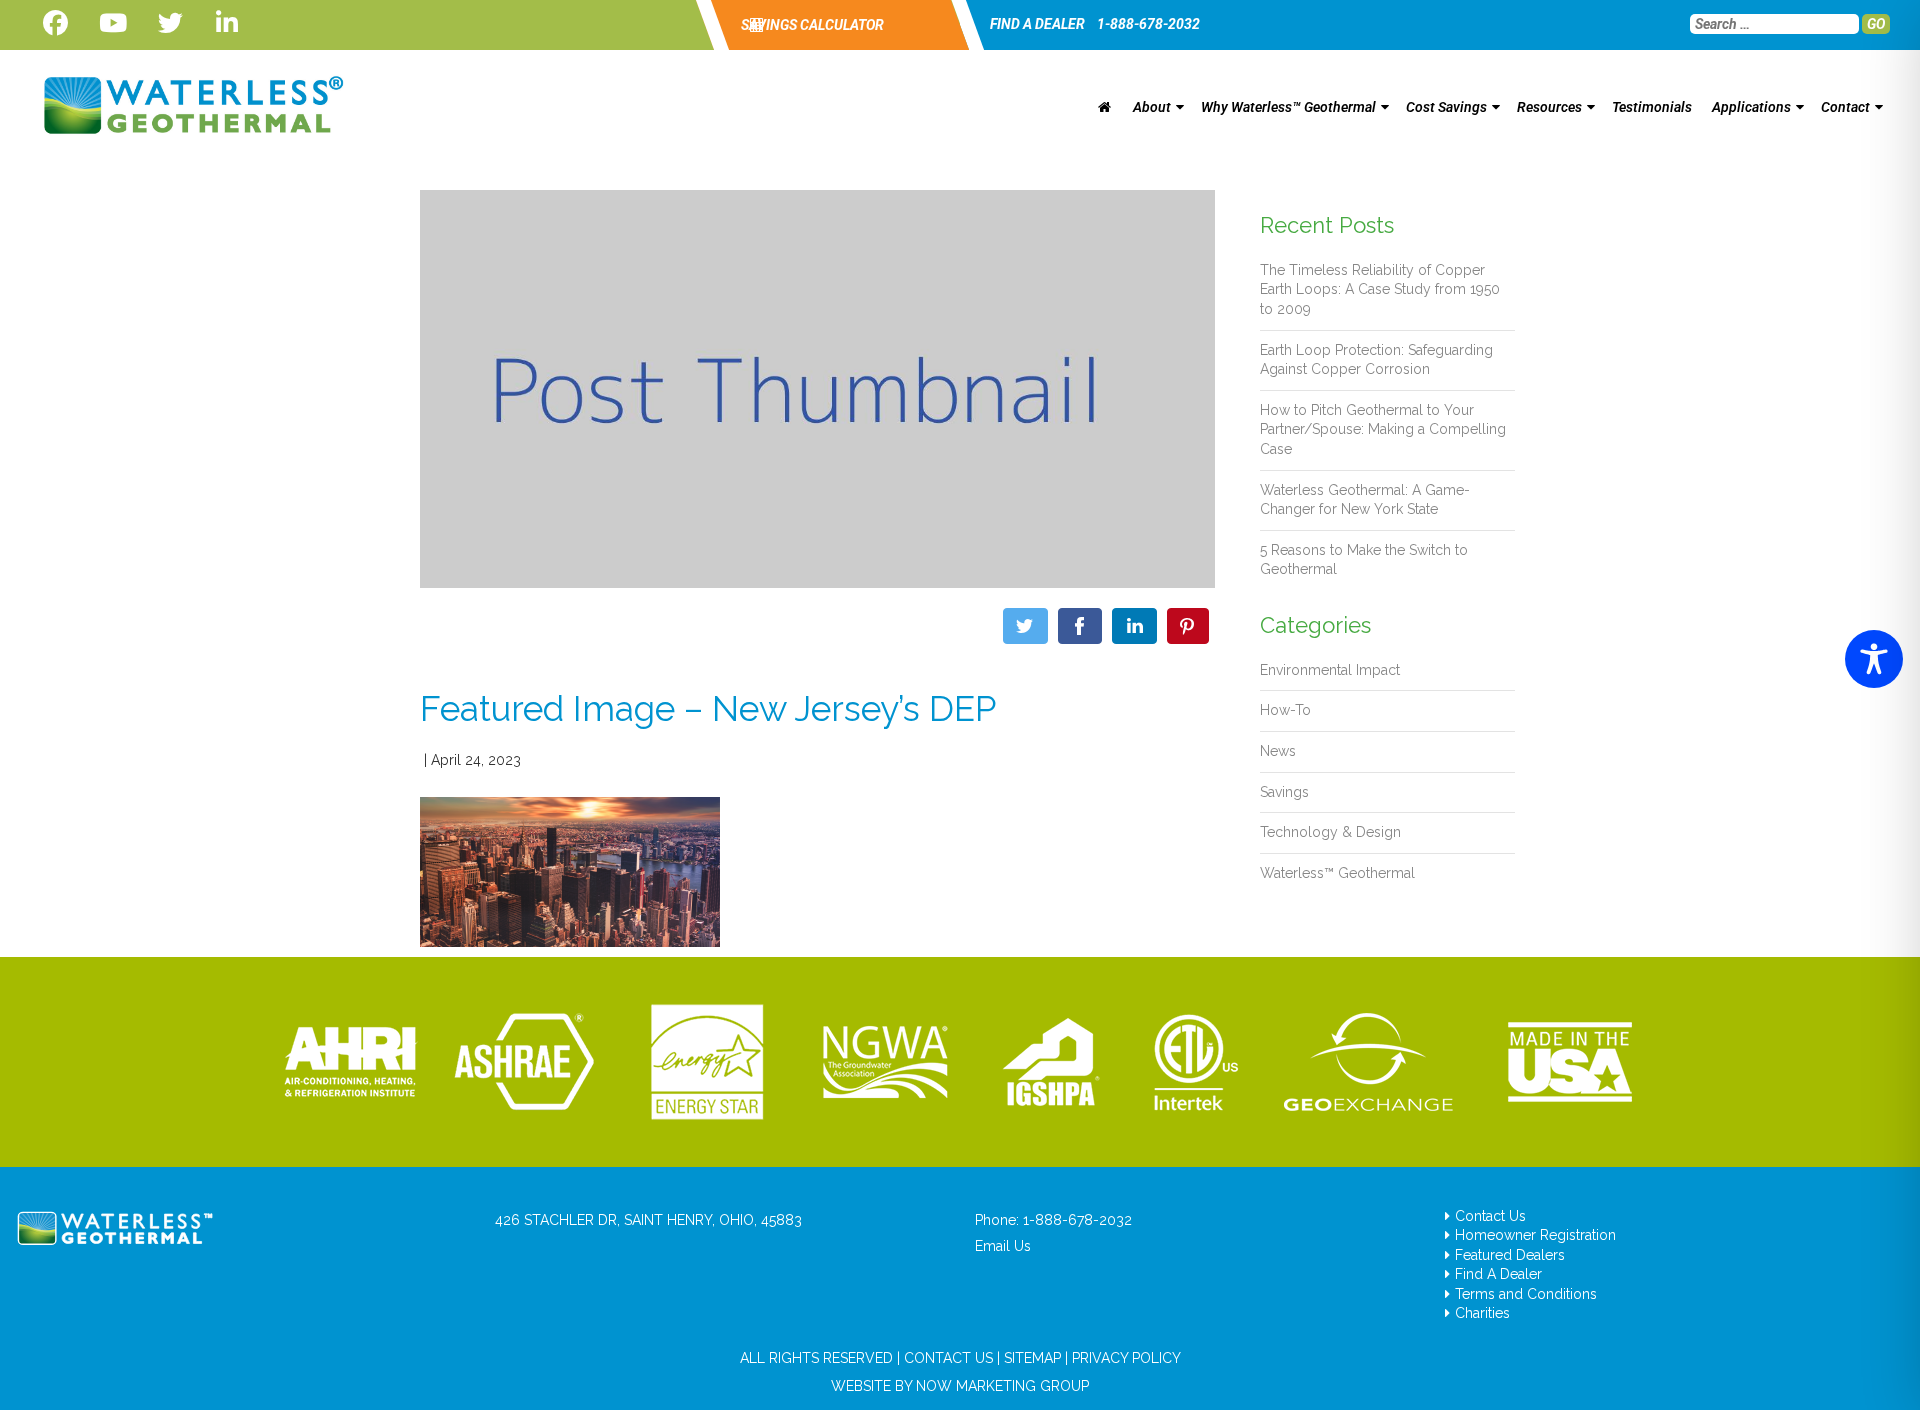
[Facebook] (55, 23)
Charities (1482, 1313)
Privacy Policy (1126, 1358)
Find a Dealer (1037, 24)
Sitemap (1032, 1358)
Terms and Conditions (1526, 1294)
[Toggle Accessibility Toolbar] (1874, 659)
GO (1876, 24)
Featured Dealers (1510, 1255)
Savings (1284, 792)
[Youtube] (112, 23)
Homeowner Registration (1535, 1235)
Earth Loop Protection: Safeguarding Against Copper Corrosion (1376, 360)
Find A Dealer (1498, 1274)
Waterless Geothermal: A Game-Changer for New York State (1365, 500)
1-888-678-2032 (1148, 24)
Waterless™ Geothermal (1337, 873)
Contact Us (1490, 1216)
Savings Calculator (811, 25)
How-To (1285, 710)
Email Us (1003, 1246)
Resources (1549, 107)
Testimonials (1652, 107)
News (1278, 751)
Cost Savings (1446, 107)
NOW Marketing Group (1002, 1386)
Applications (1751, 107)
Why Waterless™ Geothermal (1288, 107)
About (1152, 107)
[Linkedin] (227, 23)
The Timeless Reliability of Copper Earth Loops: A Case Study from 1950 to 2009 (1380, 289)
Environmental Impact (1330, 670)
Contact (1845, 107)
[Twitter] (170, 23)
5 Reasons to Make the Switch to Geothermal (1364, 560)
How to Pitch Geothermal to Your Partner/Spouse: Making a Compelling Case (1383, 429)
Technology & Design (1330, 832)
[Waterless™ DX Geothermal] (187, 105)
